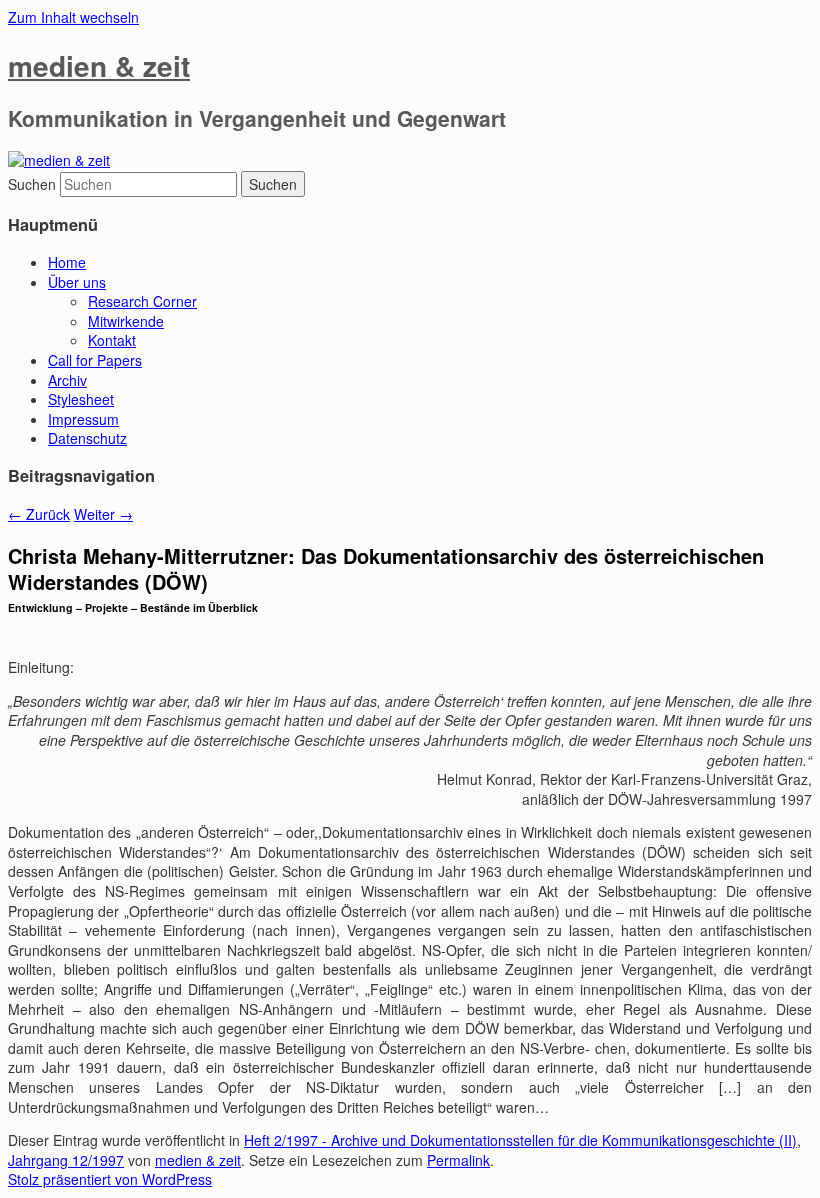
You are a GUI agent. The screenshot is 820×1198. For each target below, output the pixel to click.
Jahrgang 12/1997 (66, 1160)
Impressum (83, 419)
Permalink (458, 1160)
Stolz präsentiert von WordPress (110, 1179)
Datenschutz (87, 438)
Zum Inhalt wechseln (73, 17)
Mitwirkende (126, 321)
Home (67, 262)
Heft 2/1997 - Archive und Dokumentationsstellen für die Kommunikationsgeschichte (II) (520, 1140)
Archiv (67, 380)
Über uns (77, 282)
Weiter (103, 514)
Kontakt (112, 340)
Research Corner (142, 301)
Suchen (32, 184)
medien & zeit (99, 65)
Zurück (39, 514)
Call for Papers (95, 360)
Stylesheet (81, 399)
